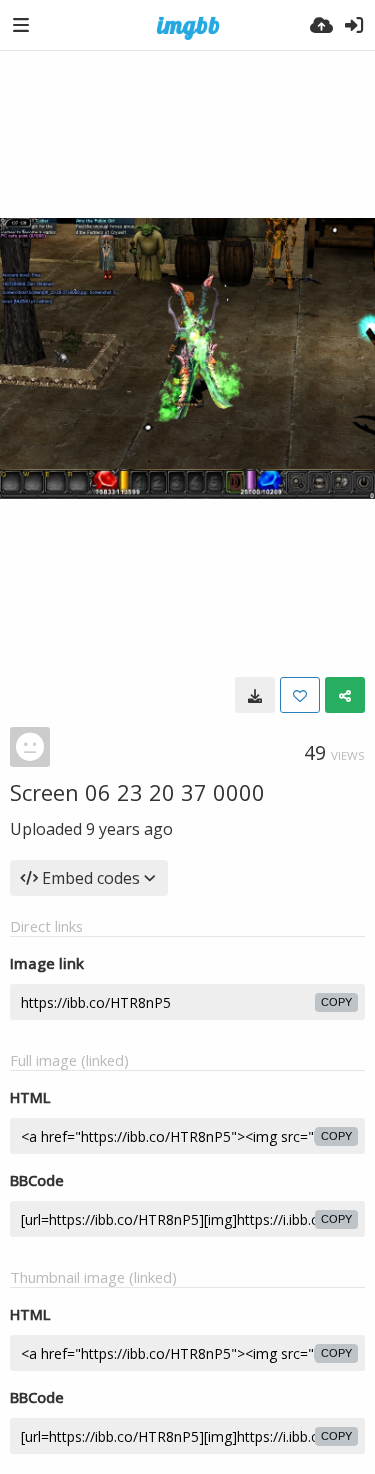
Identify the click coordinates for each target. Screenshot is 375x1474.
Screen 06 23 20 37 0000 (137, 792)
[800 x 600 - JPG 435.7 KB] (255, 695)
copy (336, 1002)
